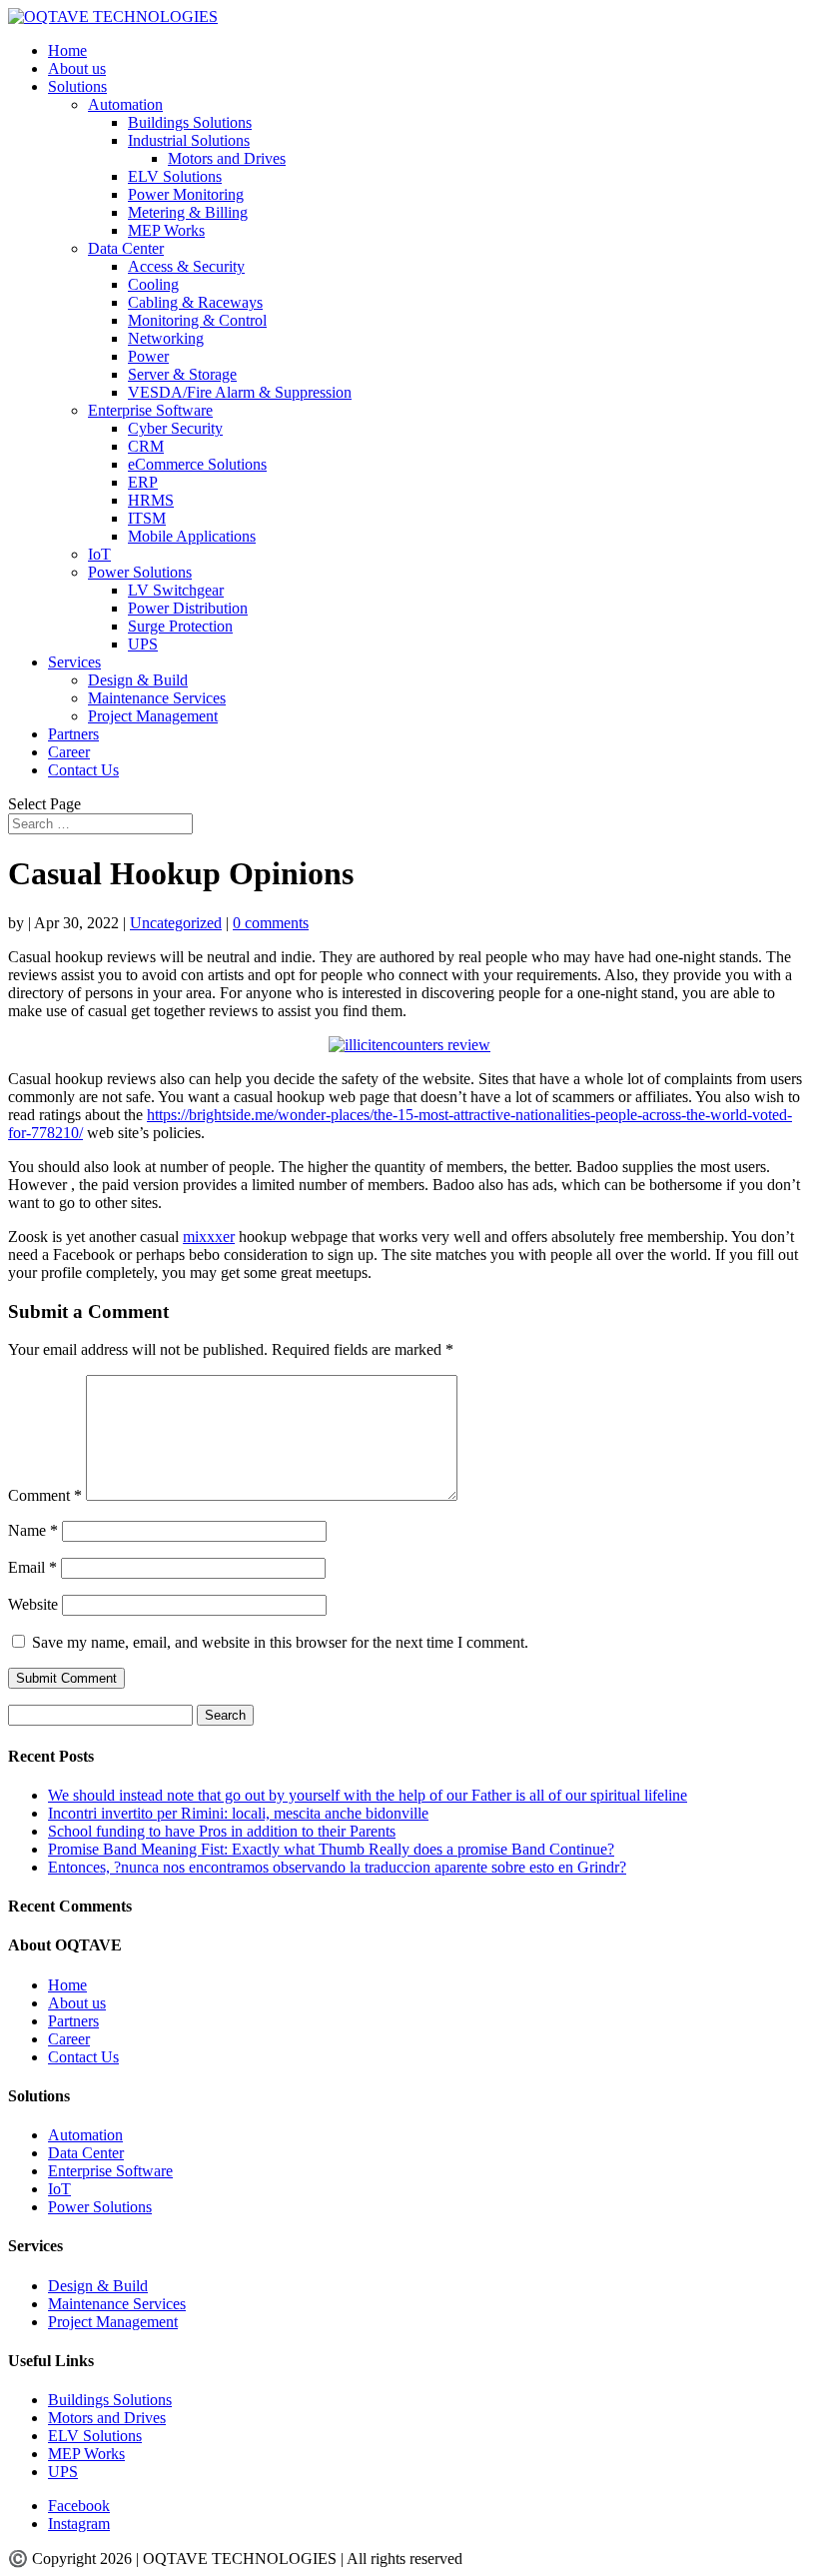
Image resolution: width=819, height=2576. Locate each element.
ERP (143, 482)
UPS (143, 644)
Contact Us (83, 770)
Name (33, 1530)
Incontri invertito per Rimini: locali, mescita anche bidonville (238, 1813)
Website (33, 1604)
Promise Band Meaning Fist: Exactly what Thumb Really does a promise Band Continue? (331, 1849)
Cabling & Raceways (195, 302)
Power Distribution (188, 608)
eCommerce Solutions (197, 464)
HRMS (151, 500)
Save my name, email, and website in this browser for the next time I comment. (280, 1642)
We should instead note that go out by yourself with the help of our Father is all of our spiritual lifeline (368, 1795)
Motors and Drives (227, 158)
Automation (125, 104)
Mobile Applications (192, 536)
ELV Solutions (175, 176)
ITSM (147, 518)
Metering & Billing (188, 212)
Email (32, 1567)
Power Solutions (140, 572)
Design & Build (138, 680)
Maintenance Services (157, 698)
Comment (45, 1495)
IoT (99, 554)
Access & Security (186, 266)
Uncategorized (176, 923)
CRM (146, 446)
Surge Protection (180, 626)
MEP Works (166, 230)
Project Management (153, 716)
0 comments (271, 923)
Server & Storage (182, 374)
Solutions (77, 86)
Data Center (126, 248)
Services (74, 662)
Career (69, 752)
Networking (166, 338)
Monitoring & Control (197, 320)
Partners (73, 734)
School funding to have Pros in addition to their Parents (222, 1831)
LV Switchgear (176, 590)
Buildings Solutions (190, 122)
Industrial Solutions (189, 140)
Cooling (153, 284)
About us (77, 68)
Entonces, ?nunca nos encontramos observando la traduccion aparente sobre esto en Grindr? (337, 1867)
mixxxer (209, 1237)
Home (67, 50)
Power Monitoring (186, 194)
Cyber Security (175, 428)
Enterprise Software (150, 410)
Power (148, 356)
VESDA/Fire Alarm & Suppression (240, 392)
